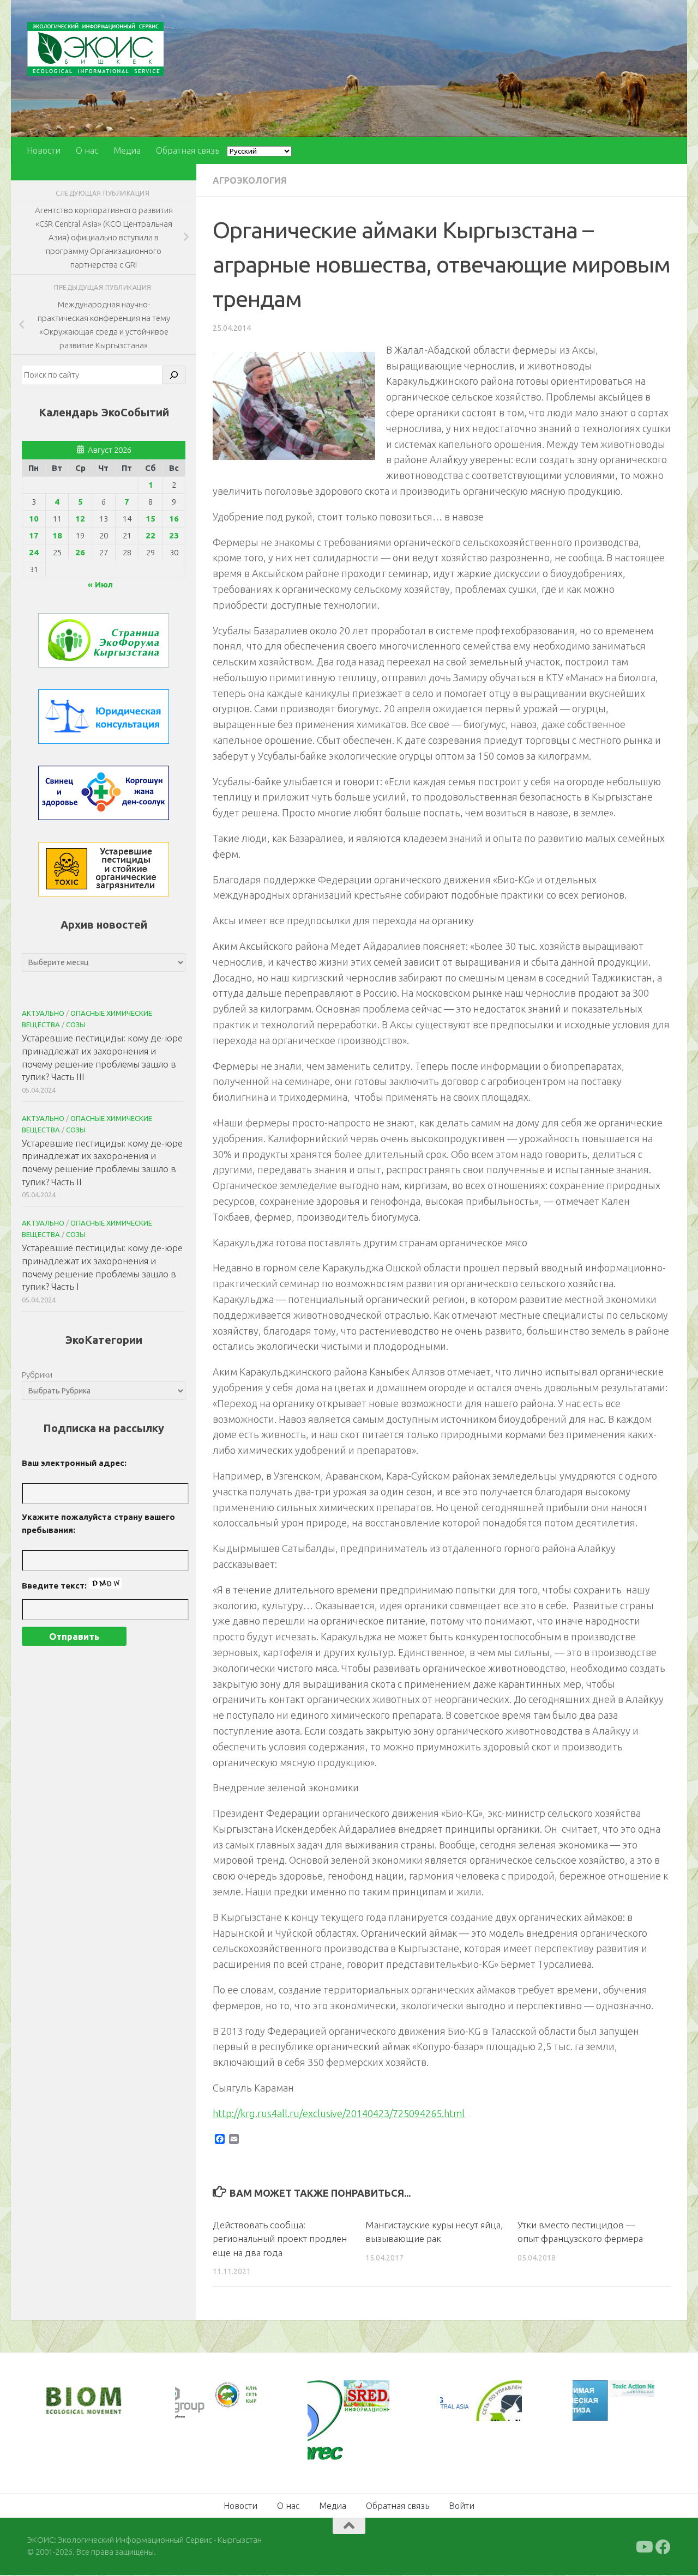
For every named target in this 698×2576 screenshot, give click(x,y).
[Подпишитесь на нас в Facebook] (663, 2547)
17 (34, 535)
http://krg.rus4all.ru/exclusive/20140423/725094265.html (339, 2113)
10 (34, 519)
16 (174, 519)
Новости (44, 150)
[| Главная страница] (95, 49)
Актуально (43, 1013)
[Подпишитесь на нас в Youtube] (643, 2547)
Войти (462, 2506)
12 (80, 519)
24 (34, 552)
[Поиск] (174, 375)
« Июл (100, 584)
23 (174, 535)
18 (57, 535)
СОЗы (76, 1025)
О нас (87, 150)
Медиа (127, 150)
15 (151, 519)
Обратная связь (188, 150)
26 (80, 552)
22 (151, 535)
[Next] (234, 2402)
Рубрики (37, 1375)
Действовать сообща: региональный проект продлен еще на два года (280, 2239)
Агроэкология (250, 180)
